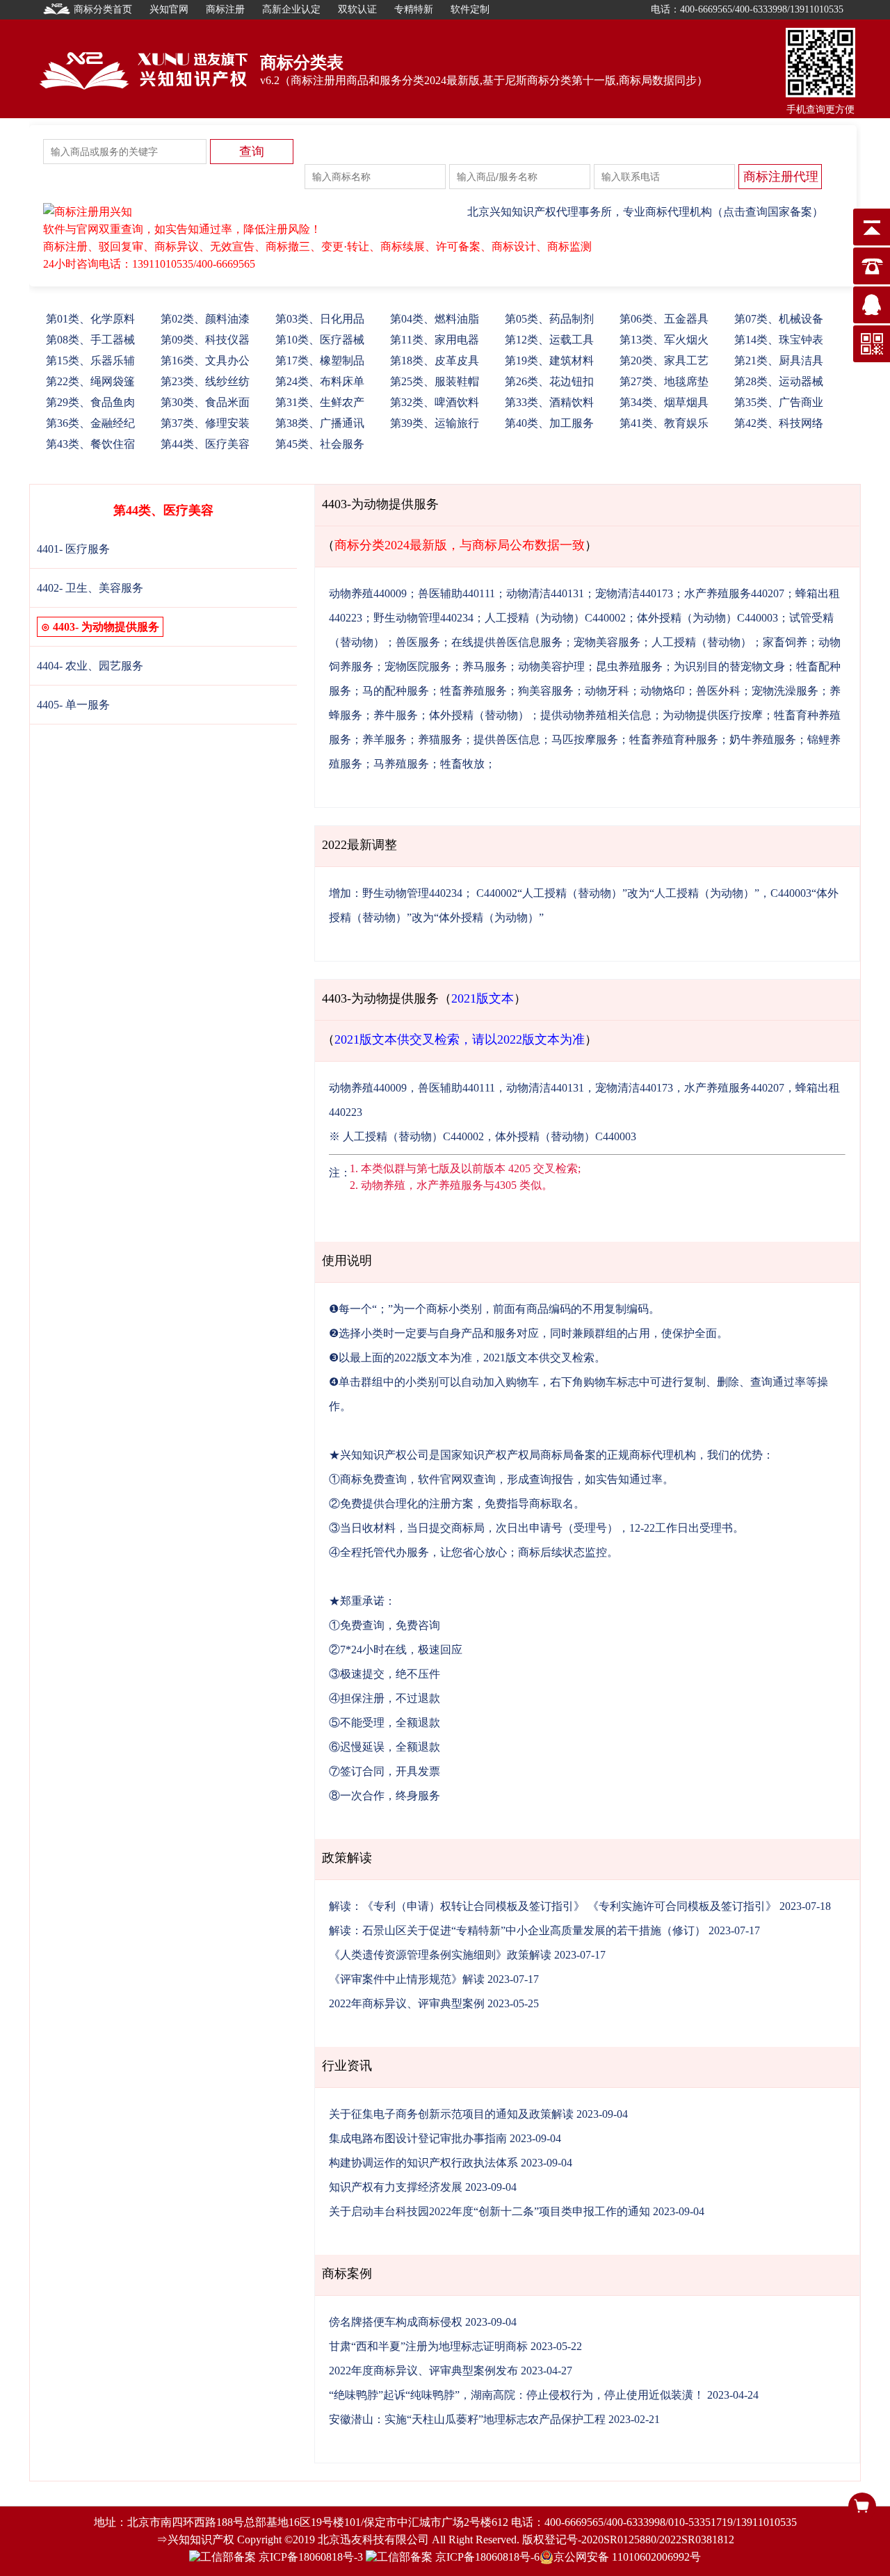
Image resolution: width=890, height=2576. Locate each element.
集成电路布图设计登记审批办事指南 (418, 2138)
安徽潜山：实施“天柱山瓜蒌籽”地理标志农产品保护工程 (467, 2419)
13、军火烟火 (664, 340)
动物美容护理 (551, 666)
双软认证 (357, 9)
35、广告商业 (779, 402)
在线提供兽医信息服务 (507, 642)
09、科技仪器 (205, 340)
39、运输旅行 (435, 423)
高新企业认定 (291, 9)
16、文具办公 (205, 361)
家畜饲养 (785, 642)
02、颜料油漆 (205, 319)
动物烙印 (663, 691)
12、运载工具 (549, 340)
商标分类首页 (103, 9)
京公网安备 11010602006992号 (627, 2557)
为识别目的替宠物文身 (729, 666)
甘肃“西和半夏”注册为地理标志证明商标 (428, 2346)
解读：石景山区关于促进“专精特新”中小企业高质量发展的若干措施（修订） (517, 1930)
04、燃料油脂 (435, 319)
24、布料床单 (320, 381)
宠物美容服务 (607, 642)
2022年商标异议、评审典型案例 (407, 2003)
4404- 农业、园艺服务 (90, 666)
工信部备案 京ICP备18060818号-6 (458, 2557)
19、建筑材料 (549, 361)
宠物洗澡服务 (785, 691)
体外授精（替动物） (479, 715)
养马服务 (485, 666)
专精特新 (414, 9)
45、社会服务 (320, 444)
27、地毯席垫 (664, 381)
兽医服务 (418, 642)
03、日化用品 (320, 319)
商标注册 (225, 9)
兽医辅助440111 (456, 593)
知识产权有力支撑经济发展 (396, 2187)
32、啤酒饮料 (435, 402)
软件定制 (470, 9)
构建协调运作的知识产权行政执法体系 (423, 2163)
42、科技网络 (779, 423)
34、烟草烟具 (664, 402)
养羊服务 (385, 739)
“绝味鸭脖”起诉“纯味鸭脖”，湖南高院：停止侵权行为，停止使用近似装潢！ (517, 2395)
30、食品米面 (205, 402)
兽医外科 (718, 691)
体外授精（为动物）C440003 (707, 618)
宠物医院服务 (418, 666)
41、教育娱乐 (664, 423)
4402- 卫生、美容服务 (90, 588)
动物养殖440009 (368, 593)
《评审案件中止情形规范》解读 (407, 1979)
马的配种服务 (396, 691)
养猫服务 (440, 739)
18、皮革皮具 (435, 361)
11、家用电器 (435, 340)
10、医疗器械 (320, 340)
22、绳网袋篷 (90, 381)
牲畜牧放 (462, 764)
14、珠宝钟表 (779, 340)
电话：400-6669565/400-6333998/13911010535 (747, 9)
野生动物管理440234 (423, 618)
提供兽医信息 (507, 739)
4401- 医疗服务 (73, 549)
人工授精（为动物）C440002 (555, 618)
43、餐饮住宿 (90, 444)
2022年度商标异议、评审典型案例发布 (423, 2371)
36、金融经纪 (90, 423)
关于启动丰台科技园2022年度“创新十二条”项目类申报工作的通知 (489, 2211)
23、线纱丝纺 (205, 381)
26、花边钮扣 (549, 381)
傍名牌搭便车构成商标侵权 (396, 2322)
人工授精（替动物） (702, 642)
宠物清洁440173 (634, 593)
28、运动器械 (779, 381)
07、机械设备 (779, 319)
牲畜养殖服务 (474, 691)
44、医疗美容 (205, 444)
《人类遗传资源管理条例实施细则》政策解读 (440, 1955)
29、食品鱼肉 (90, 402)
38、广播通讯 (320, 423)
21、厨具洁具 (779, 361)
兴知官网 (169, 9)
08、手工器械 (90, 340)
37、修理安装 (205, 423)
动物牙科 (607, 691)
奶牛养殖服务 (763, 739)
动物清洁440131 (545, 593)
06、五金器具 (664, 319)
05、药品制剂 (549, 319)
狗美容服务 (546, 691)
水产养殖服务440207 (734, 593)
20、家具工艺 (664, 361)
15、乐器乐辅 (90, 361)
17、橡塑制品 (320, 361)
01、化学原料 (90, 319)
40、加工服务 (549, 423)
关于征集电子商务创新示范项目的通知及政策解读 (451, 2114)
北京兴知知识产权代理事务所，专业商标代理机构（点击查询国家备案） (645, 212)
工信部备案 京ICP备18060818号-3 (282, 2557)
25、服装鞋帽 (435, 381)
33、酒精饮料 (549, 402)
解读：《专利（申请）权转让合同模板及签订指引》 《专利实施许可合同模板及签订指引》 (553, 1906)
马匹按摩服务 (585, 739)
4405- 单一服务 (73, 705)
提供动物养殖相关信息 (596, 715)
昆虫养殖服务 (629, 666)
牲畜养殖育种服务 (674, 739)
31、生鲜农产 (320, 402)
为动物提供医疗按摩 (713, 715)
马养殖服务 (401, 764)
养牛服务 (396, 715)
